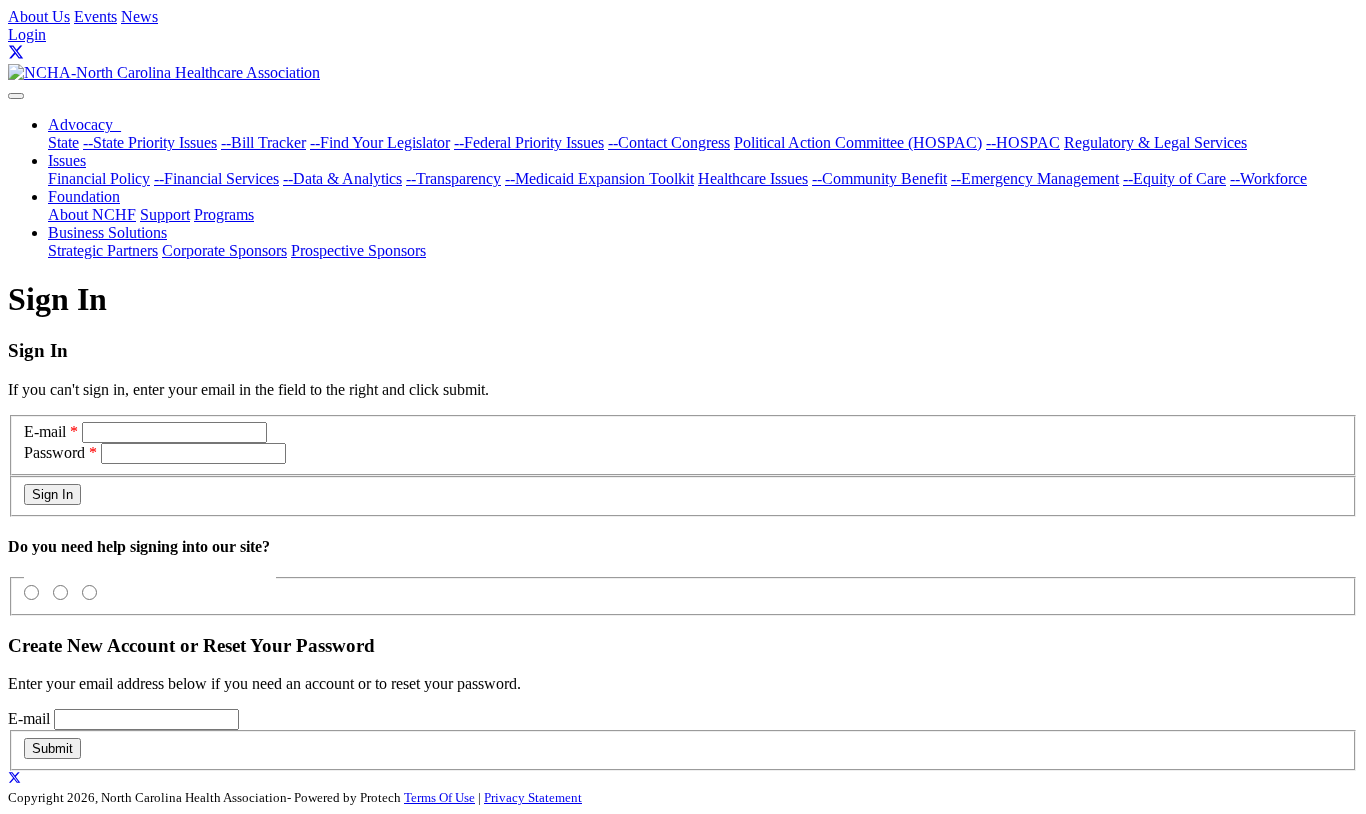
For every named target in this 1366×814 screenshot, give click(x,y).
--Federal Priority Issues (529, 142)
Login (27, 34)
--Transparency (453, 178)
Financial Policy (99, 178)
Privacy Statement (533, 797)
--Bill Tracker (263, 142)
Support (165, 214)
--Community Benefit (879, 178)
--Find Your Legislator (380, 142)
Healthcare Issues (753, 178)
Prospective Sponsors (358, 250)
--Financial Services (216, 178)
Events (95, 16)
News (139, 16)
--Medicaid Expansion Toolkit (599, 178)
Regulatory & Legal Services (1155, 142)
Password (54, 452)
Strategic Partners (103, 250)
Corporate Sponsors (224, 250)
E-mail (45, 431)
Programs (224, 214)
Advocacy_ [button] (84, 124)
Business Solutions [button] (107, 232)
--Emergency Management (1035, 178)
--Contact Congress (669, 142)
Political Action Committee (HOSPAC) (858, 142)
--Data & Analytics (342, 178)
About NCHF (92, 214)
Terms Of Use (439, 797)
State (63, 142)
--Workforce (1268, 178)
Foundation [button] (84, 196)
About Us (39, 16)
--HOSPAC (1023, 142)
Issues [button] (67, 160)
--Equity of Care (1174, 178)
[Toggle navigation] (16, 96)
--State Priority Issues (150, 142)
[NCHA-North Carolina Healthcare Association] (164, 72)
